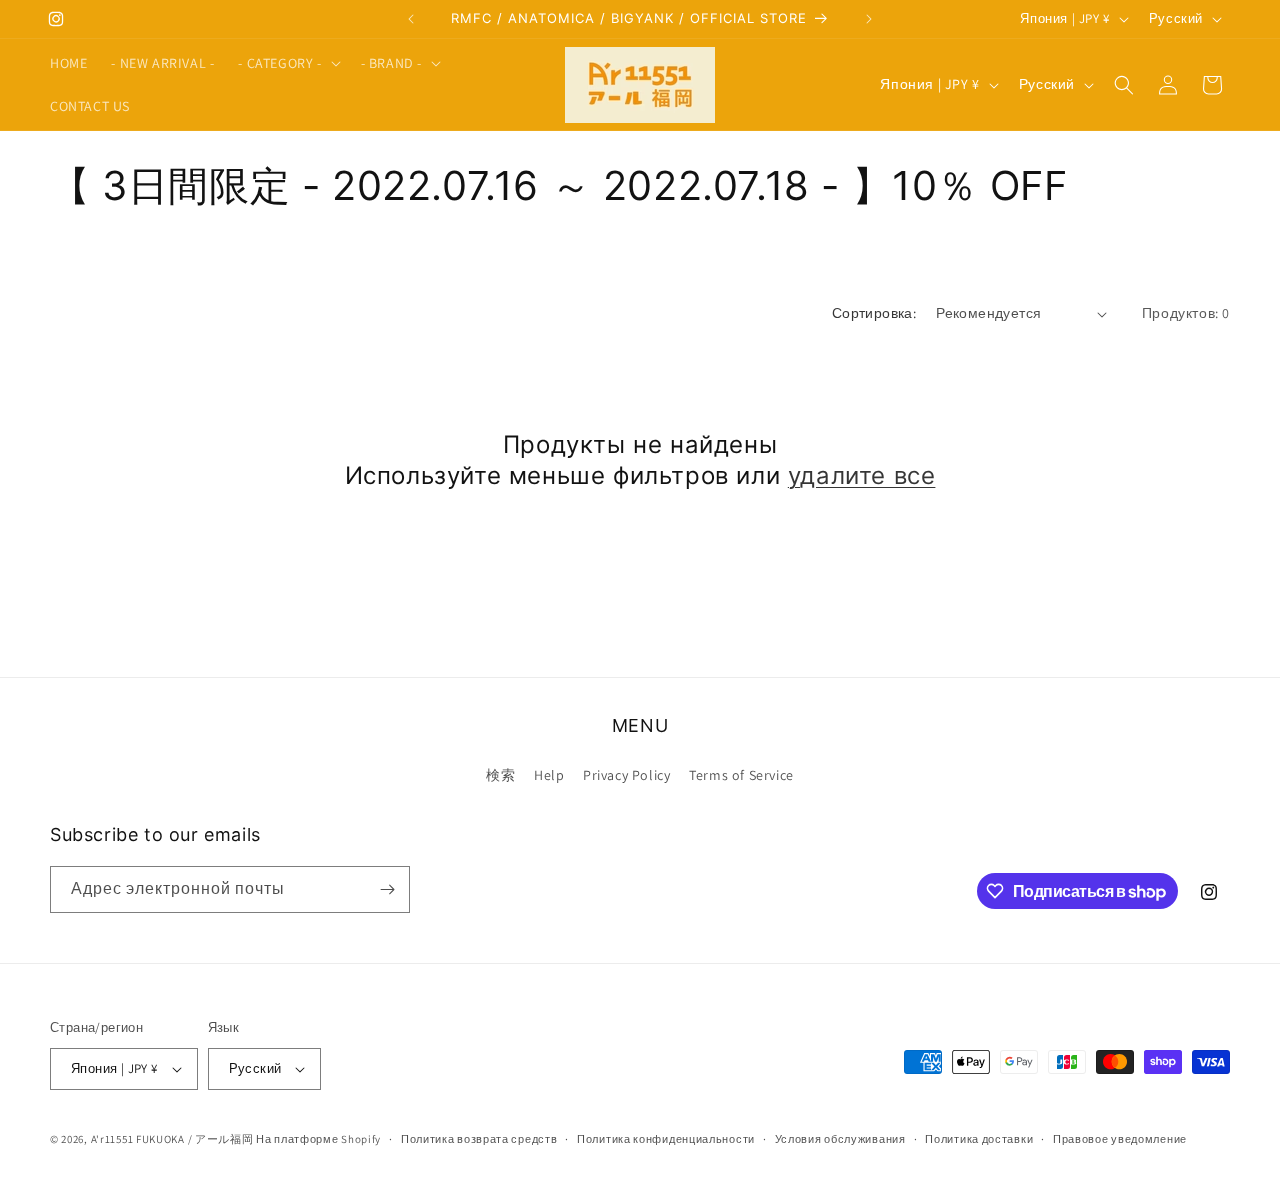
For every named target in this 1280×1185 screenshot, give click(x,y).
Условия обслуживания (840, 1139)
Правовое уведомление (1120, 1139)
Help (549, 775)
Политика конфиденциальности (666, 1139)
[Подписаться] (387, 889)
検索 (500, 775)
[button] (287, 63)
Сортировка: (874, 313)
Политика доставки (979, 1139)
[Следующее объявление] (869, 19)
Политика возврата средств (479, 1139)
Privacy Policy (626, 775)
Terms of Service (741, 775)
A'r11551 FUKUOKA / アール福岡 (172, 1139)
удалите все (862, 475)
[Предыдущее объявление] (411, 19)
